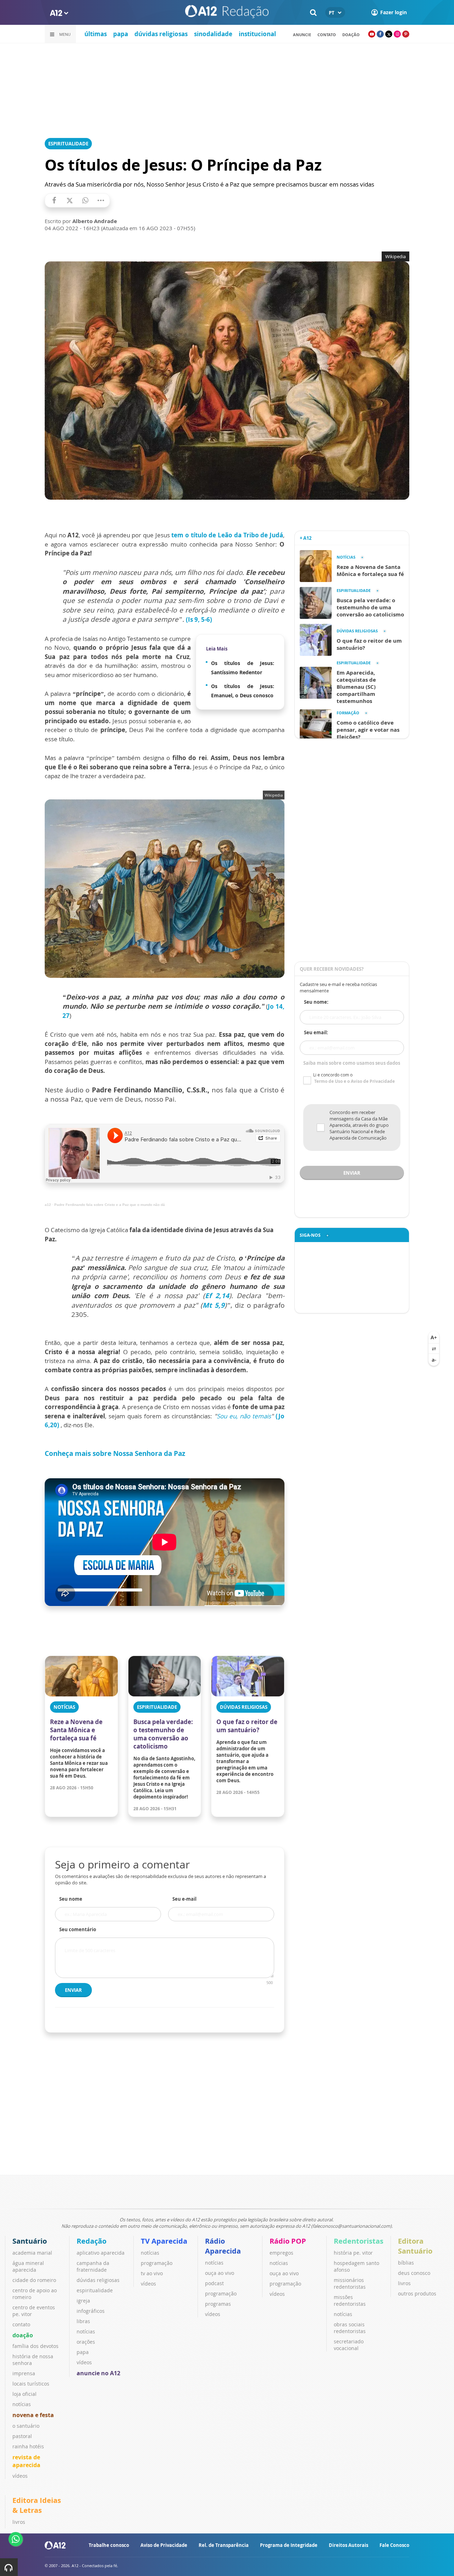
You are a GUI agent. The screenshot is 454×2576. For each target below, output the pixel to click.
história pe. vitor (353, 2253)
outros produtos (417, 2294)
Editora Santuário (415, 2246)
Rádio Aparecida (223, 2246)
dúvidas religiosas (161, 34)
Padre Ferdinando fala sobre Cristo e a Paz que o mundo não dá (110, 1205)
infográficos (91, 2311)
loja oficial (24, 2394)
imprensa (24, 2373)
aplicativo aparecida (101, 2253)
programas (218, 2304)
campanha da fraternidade (93, 2266)
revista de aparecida (26, 2461)
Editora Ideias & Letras (37, 2505)
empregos (281, 2253)
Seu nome (71, 1899)
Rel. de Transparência (224, 2545)
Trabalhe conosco (109, 2545)
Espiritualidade (68, 144)
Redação (92, 2241)
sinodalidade (213, 34)
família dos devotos (35, 2346)
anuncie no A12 (98, 2373)
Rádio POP (288, 2241)
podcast (214, 2283)
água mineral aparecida (28, 2266)
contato (327, 35)
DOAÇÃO (351, 35)
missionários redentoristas (350, 2283)
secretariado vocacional (349, 2345)
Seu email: (316, 1032)
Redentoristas (359, 2241)
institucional (257, 34)
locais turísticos (31, 2384)
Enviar (73, 1990)
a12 (48, 1205)
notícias (22, 2404)
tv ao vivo (152, 2273)
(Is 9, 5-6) (199, 619)
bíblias (406, 2263)
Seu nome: (316, 1002)
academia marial (32, 2253)
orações (86, 2342)
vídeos (20, 2476)
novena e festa (33, 2415)
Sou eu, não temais (244, 1416)
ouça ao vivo (220, 2273)
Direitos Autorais (348, 2545)
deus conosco (414, 2273)
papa (121, 34)
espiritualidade (95, 2290)
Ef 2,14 (217, 1296)
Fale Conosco (394, 2545)
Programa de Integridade (289, 2545)
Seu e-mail (184, 1899)
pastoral (22, 2436)
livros (404, 2283)
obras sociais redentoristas (350, 2328)
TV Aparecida (164, 2241)
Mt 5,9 (214, 1305)
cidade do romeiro (34, 2280)
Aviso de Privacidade (164, 2545)
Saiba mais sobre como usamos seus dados (352, 1063)
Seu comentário (78, 1929)
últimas (96, 34)
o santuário (26, 2426)
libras (83, 2321)
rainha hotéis (28, 2446)
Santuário (30, 2241)
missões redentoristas (350, 2300)
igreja (83, 2301)
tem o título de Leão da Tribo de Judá (227, 535)
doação (23, 2335)
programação (157, 2263)
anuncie (302, 35)
